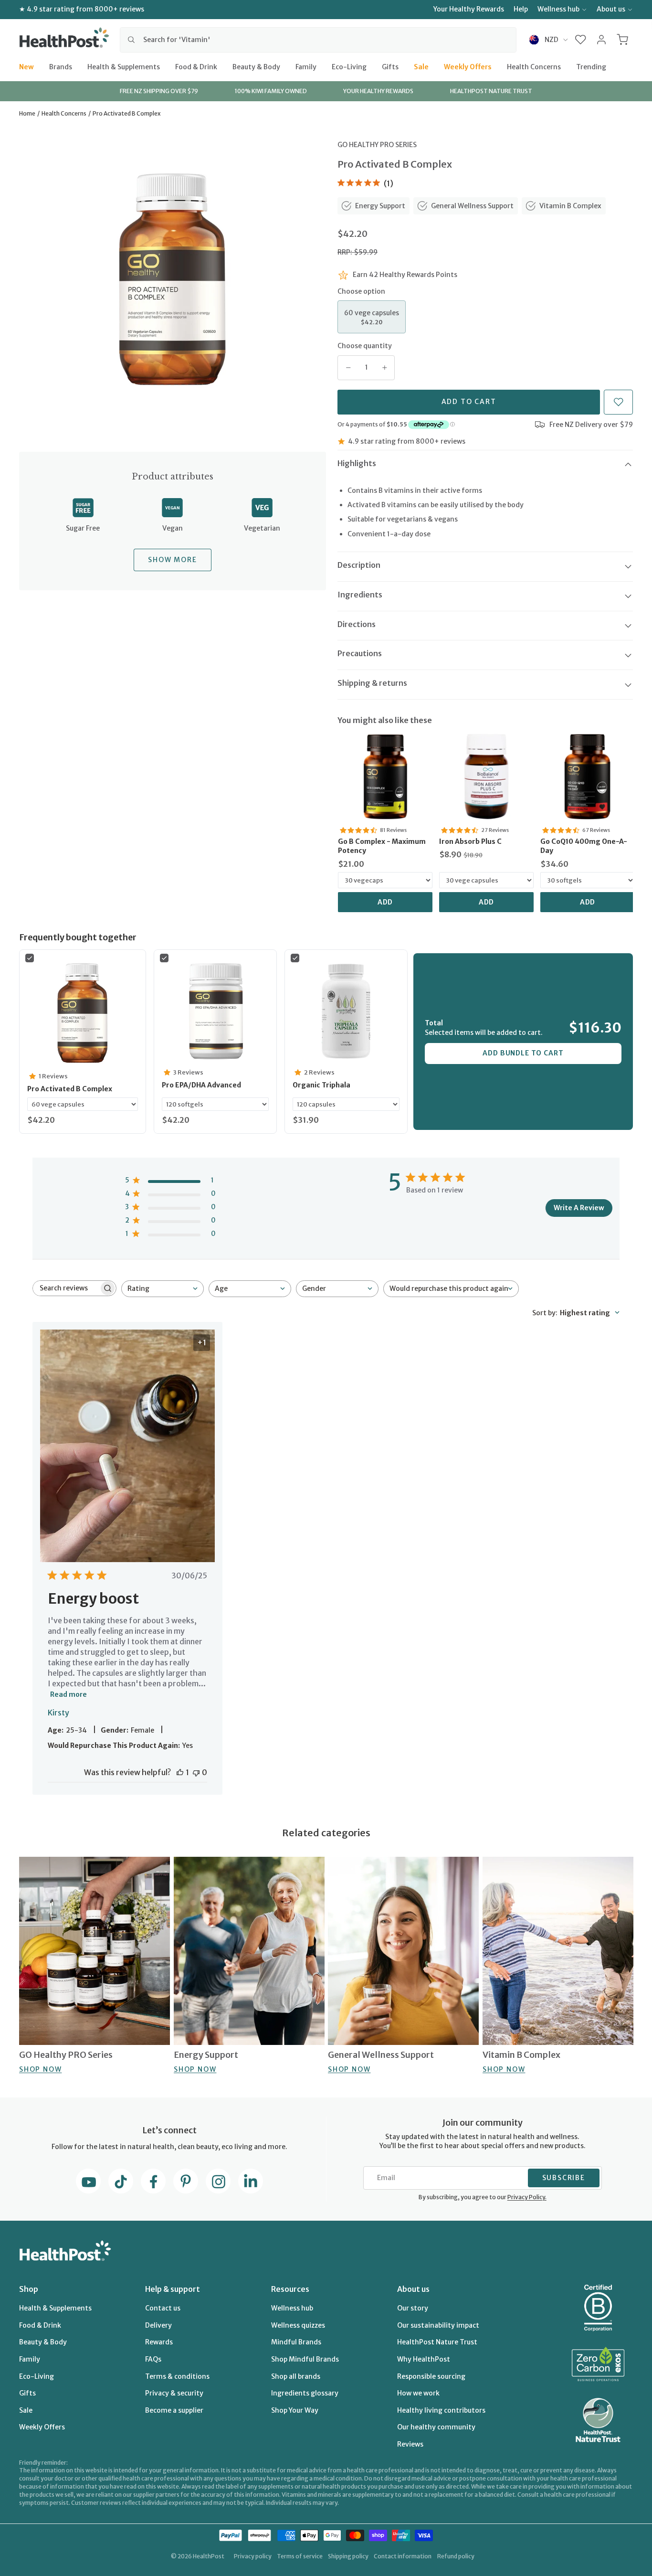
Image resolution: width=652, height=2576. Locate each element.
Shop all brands (296, 2376)
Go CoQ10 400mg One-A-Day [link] (584, 846)
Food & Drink (196, 66)
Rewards (159, 2342)
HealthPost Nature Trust (437, 2342)
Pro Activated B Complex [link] (70, 1089)
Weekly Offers (468, 66)
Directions (357, 624)
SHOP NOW (40, 2069)
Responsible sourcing (431, 2376)
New (26, 66)
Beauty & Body (256, 66)
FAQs (153, 2359)
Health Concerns (534, 66)
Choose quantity (365, 346)
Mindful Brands (296, 2342)
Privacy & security (174, 2393)
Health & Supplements (124, 66)
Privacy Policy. (527, 2197)
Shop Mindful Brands (305, 2359)
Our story (413, 2308)
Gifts (390, 66)
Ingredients (360, 595)
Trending (591, 66)
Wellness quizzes (298, 2325)
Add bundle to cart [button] (523, 1053)
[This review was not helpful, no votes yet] (196, 1772)
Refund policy (456, 2556)
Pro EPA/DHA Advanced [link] (201, 1085)
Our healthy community (436, 2427)
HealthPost (209, 2556)
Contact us (163, 2308)
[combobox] (318, 40)
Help (521, 9)
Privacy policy (253, 2556)
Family (306, 66)
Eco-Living (349, 66)
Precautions (360, 653)
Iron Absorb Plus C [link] (470, 841)
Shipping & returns (372, 683)
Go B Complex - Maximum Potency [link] (382, 846)
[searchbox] (66, 1288)
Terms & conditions (177, 2376)
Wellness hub (558, 9)
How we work (418, 2393)
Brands (61, 66)
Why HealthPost (424, 2359)
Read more (68, 1694)
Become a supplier (174, 2410)
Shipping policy (348, 2556)
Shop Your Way (295, 2410)
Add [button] (385, 902)
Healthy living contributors (441, 2410)
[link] (385, 777)
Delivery (158, 2325)
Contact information (403, 2556)
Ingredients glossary (305, 2393)
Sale (421, 66)
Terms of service (300, 2556)
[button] (581, 40)
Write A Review (579, 1208)
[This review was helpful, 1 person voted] (180, 1772)
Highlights (357, 463)
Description (359, 565)
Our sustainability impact (438, 2325)
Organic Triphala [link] (321, 1085)
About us (611, 9)
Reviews (410, 2444)
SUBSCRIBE (564, 2178)
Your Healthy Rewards (469, 9)
